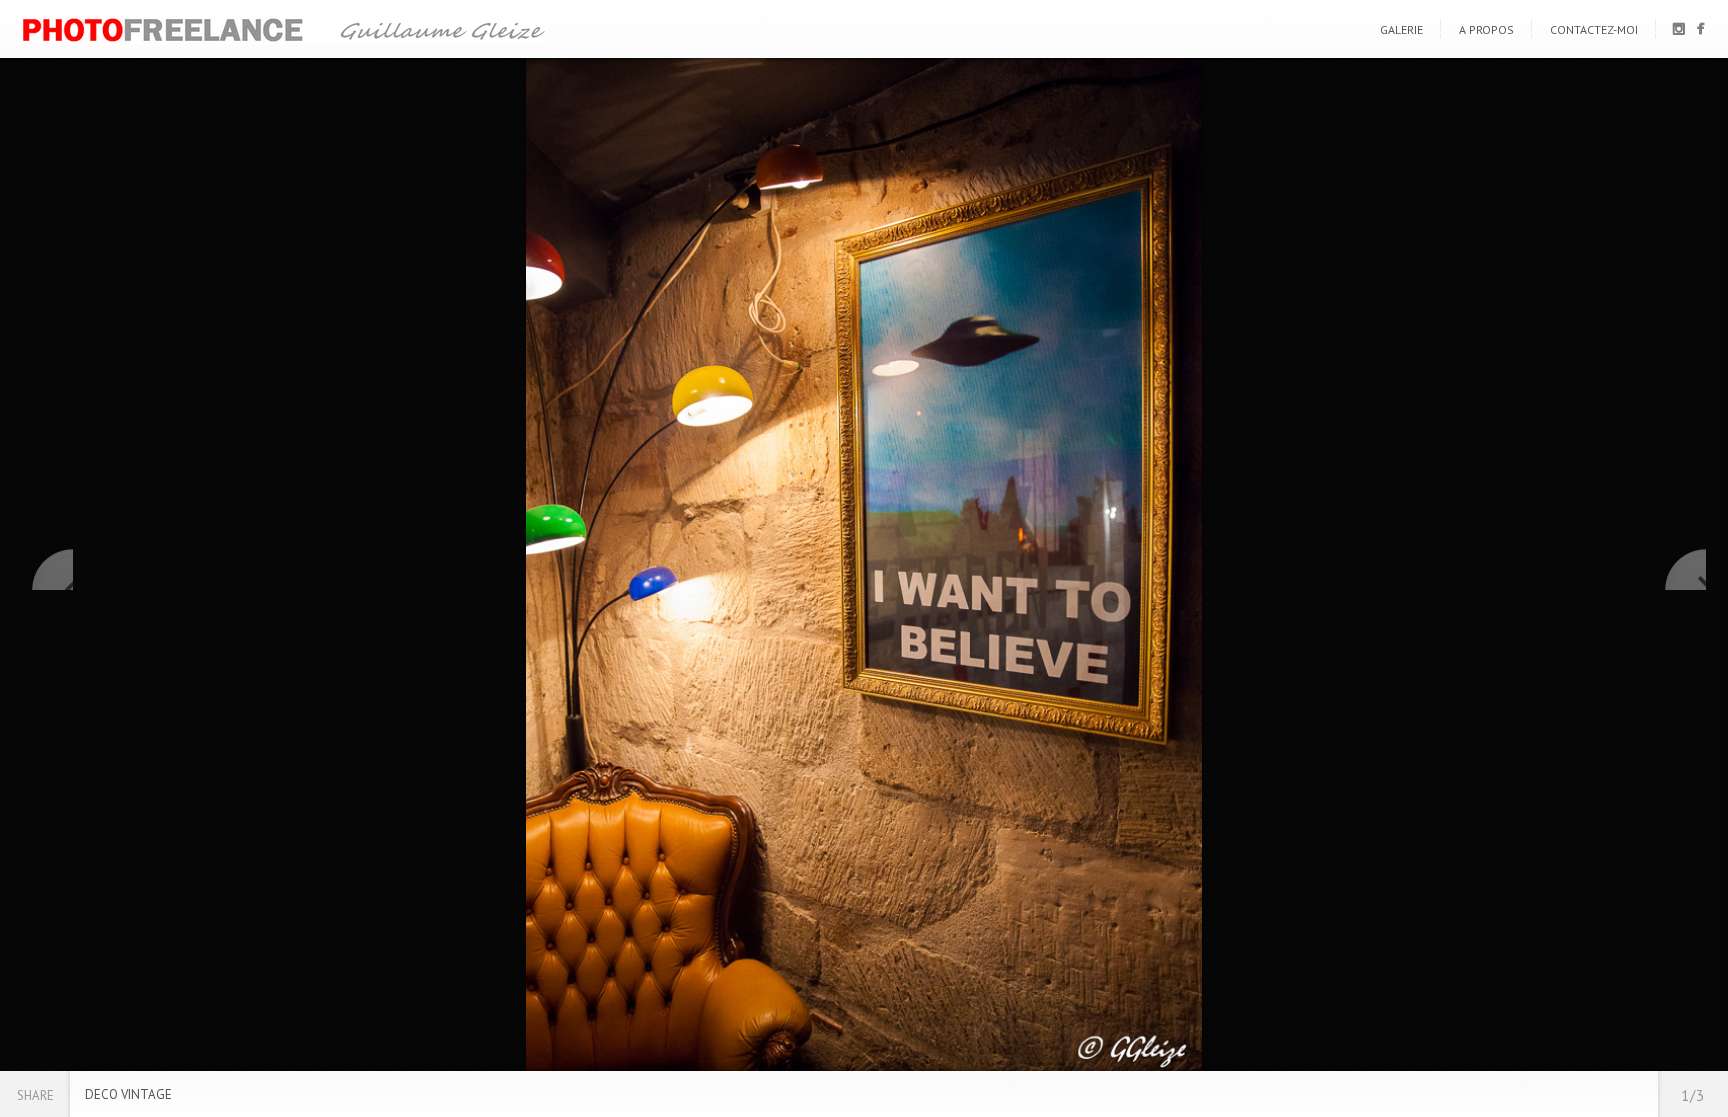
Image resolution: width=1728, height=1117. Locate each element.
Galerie (1401, 29)
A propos (1486, 29)
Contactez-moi (1594, 29)
